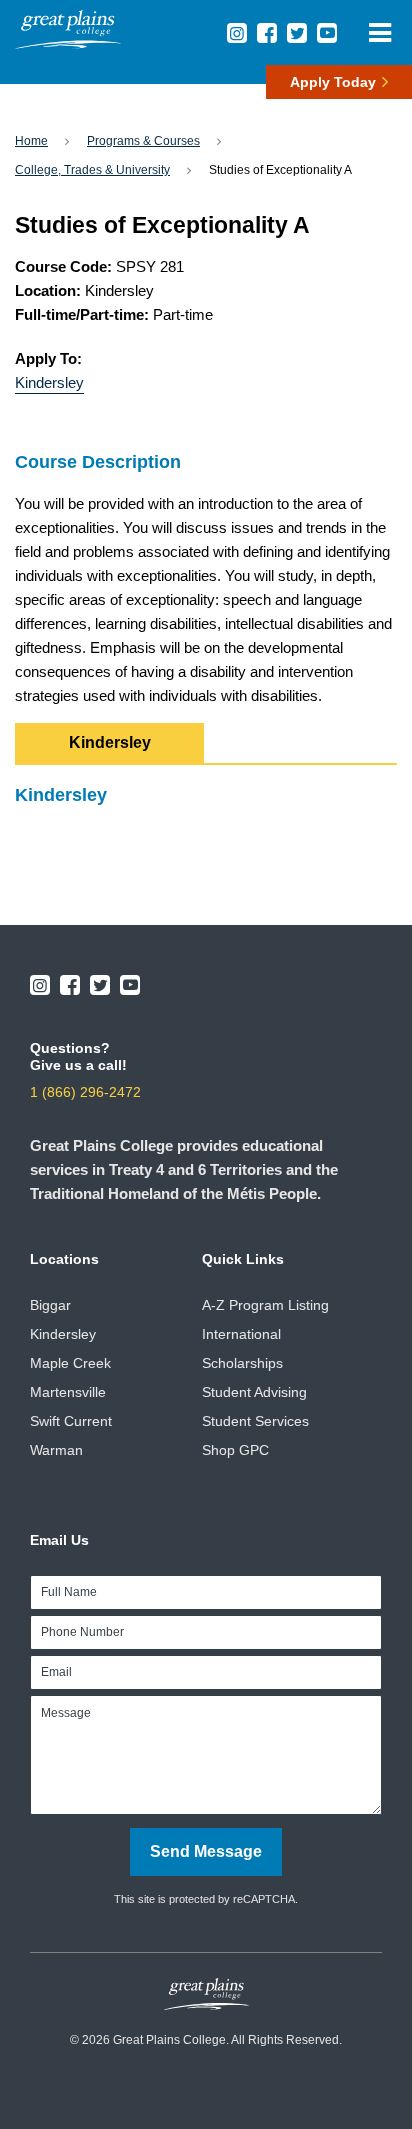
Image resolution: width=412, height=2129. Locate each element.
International (241, 1334)
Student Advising (254, 1392)
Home (31, 141)
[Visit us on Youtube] (327, 33)
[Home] (68, 43)
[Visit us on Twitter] (297, 33)
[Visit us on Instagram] (237, 33)
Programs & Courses (143, 141)
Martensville (68, 1392)
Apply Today (333, 82)
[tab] (109, 743)
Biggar (50, 1305)
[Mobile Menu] (379, 32)
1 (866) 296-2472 (85, 1092)
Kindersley (49, 382)
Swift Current (71, 1421)
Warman (56, 1450)
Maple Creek (70, 1363)
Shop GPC (235, 1450)
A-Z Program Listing (265, 1305)
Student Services (255, 1421)
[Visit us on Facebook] (267, 33)
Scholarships (242, 1363)
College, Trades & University (92, 170)
